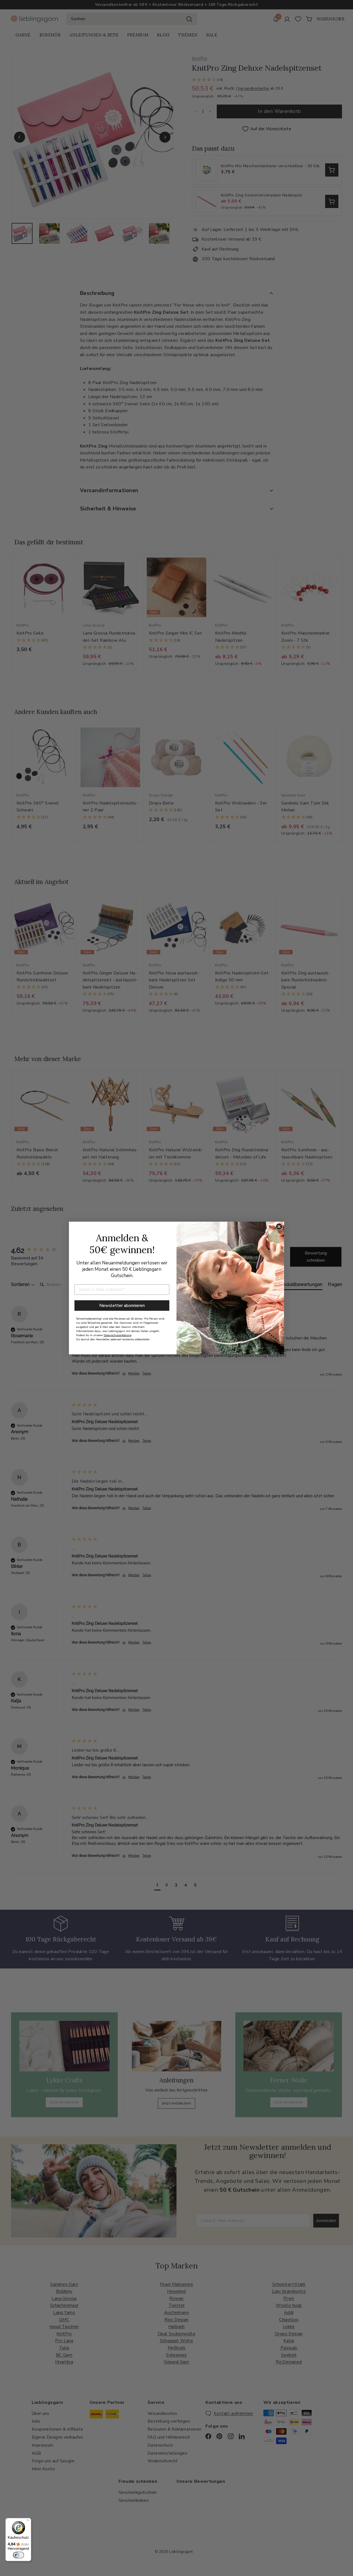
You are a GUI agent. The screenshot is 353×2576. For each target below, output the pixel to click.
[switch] (18, 2555)
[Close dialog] (279, 1227)
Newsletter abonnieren (122, 1306)
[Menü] (28, 2521)
